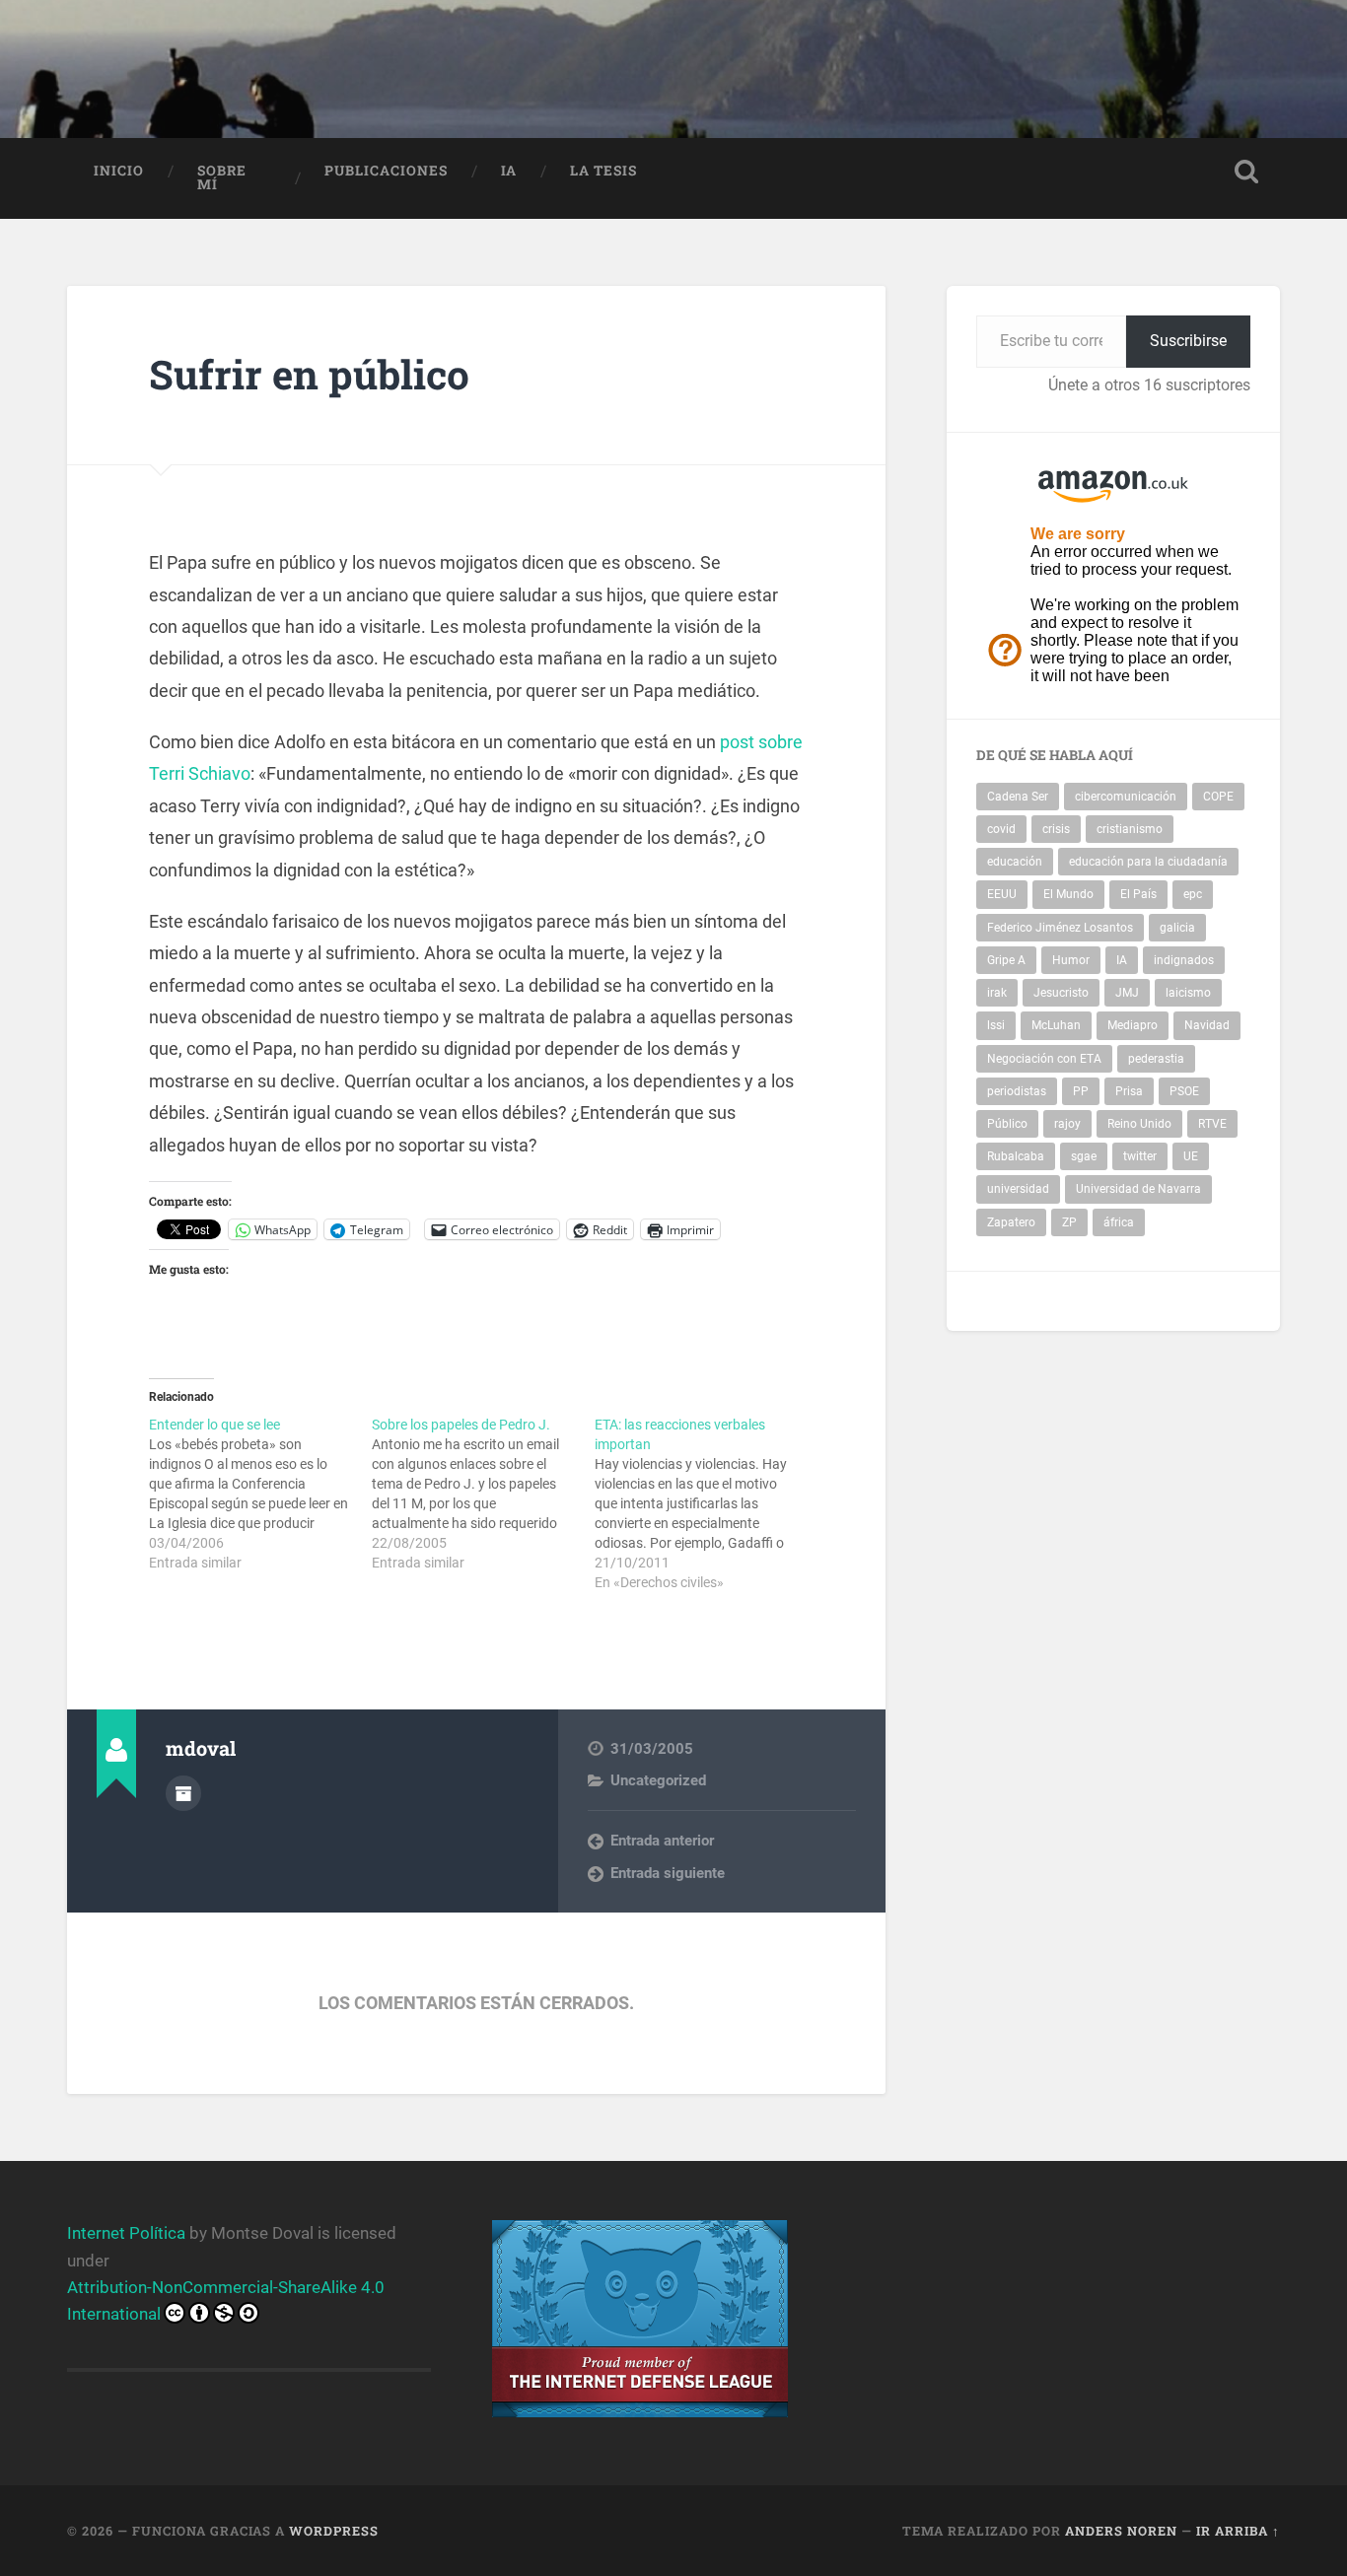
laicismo (1188, 993)
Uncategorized (658, 1780)
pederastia (1156, 1059)
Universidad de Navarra (1138, 1189)
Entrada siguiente (668, 1873)
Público (1007, 1124)
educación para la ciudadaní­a (1148, 862)
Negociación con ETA (1044, 1059)
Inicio (119, 171)
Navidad (1207, 1025)
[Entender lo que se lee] (260, 1494)
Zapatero (1011, 1222)
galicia (1177, 928)
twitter (1140, 1156)
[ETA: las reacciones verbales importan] (706, 1503)
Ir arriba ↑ (1238, 2531)
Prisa (1129, 1091)
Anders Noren (1121, 2531)
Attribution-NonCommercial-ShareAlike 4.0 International (226, 2300)
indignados (1184, 960)
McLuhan (1056, 1025)
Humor (1071, 960)
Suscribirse (1188, 341)
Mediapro (1133, 1025)
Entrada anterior (662, 1841)
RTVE (1212, 1124)
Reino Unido (1139, 1124)
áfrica (1119, 1222)
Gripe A (1006, 960)
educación (1015, 862)
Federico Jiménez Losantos (1060, 928)
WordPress (334, 2531)
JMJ (1127, 993)
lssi (996, 1025)
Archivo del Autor (183, 1793)
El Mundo (1068, 894)
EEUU (1002, 894)
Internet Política (126, 2233)
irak (997, 993)
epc (1193, 894)
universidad (1018, 1189)
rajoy (1067, 1124)
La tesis (603, 171)
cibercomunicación (1126, 797)
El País (1138, 894)
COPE (1218, 797)
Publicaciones (386, 171)
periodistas (1017, 1091)
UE (1191, 1156)
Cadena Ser (1018, 797)
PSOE (1184, 1091)
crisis (1056, 829)
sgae (1084, 1156)
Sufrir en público (309, 374)
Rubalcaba (1016, 1156)
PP (1081, 1091)
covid (1001, 829)
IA (509, 171)
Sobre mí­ (222, 177)
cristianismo (1130, 829)
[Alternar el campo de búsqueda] (1246, 172)
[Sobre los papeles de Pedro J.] (483, 1494)
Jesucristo (1061, 993)
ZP (1069, 1222)
